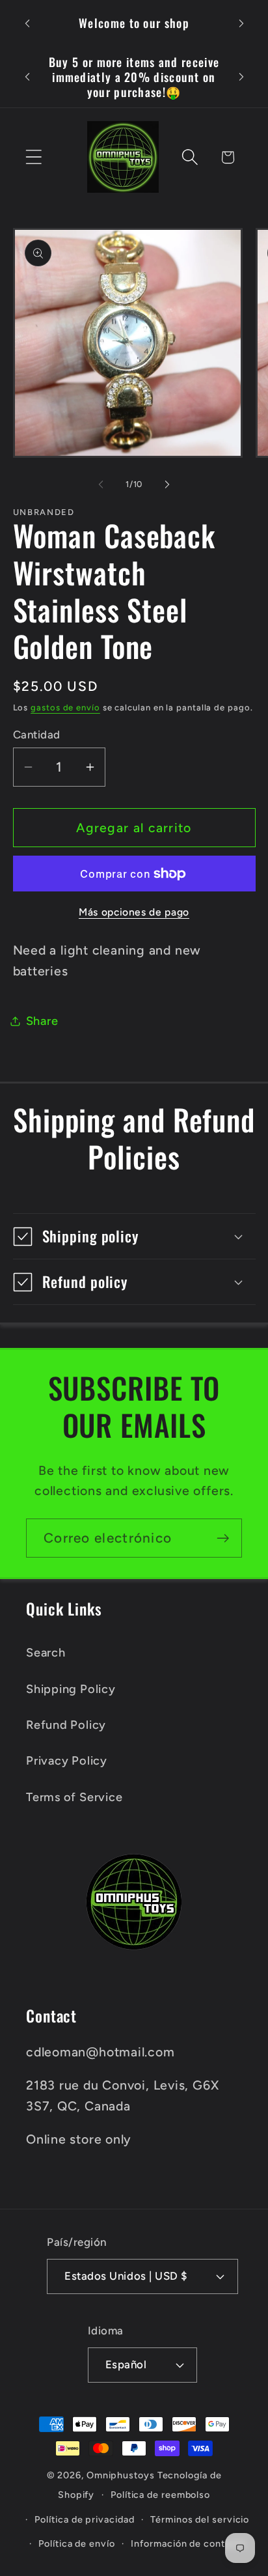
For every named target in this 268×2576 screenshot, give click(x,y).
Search (46, 1653)
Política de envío (76, 2543)
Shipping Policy (71, 1689)
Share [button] (42, 1021)
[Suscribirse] (223, 1538)
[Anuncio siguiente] (241, 23)
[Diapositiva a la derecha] (167, 484)
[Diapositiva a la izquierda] (101, 484)
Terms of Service (74, 1797)
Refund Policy (66, 1725)
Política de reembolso (160, 2495)
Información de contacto (188, 2543)
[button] (33, 157)
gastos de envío (65, 707)
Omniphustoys (121, 2475)
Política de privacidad (84, 2519)
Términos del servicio (200, 2519)
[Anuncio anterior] (27, 23)
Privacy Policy (67, 1761)
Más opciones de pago (134, 912)
